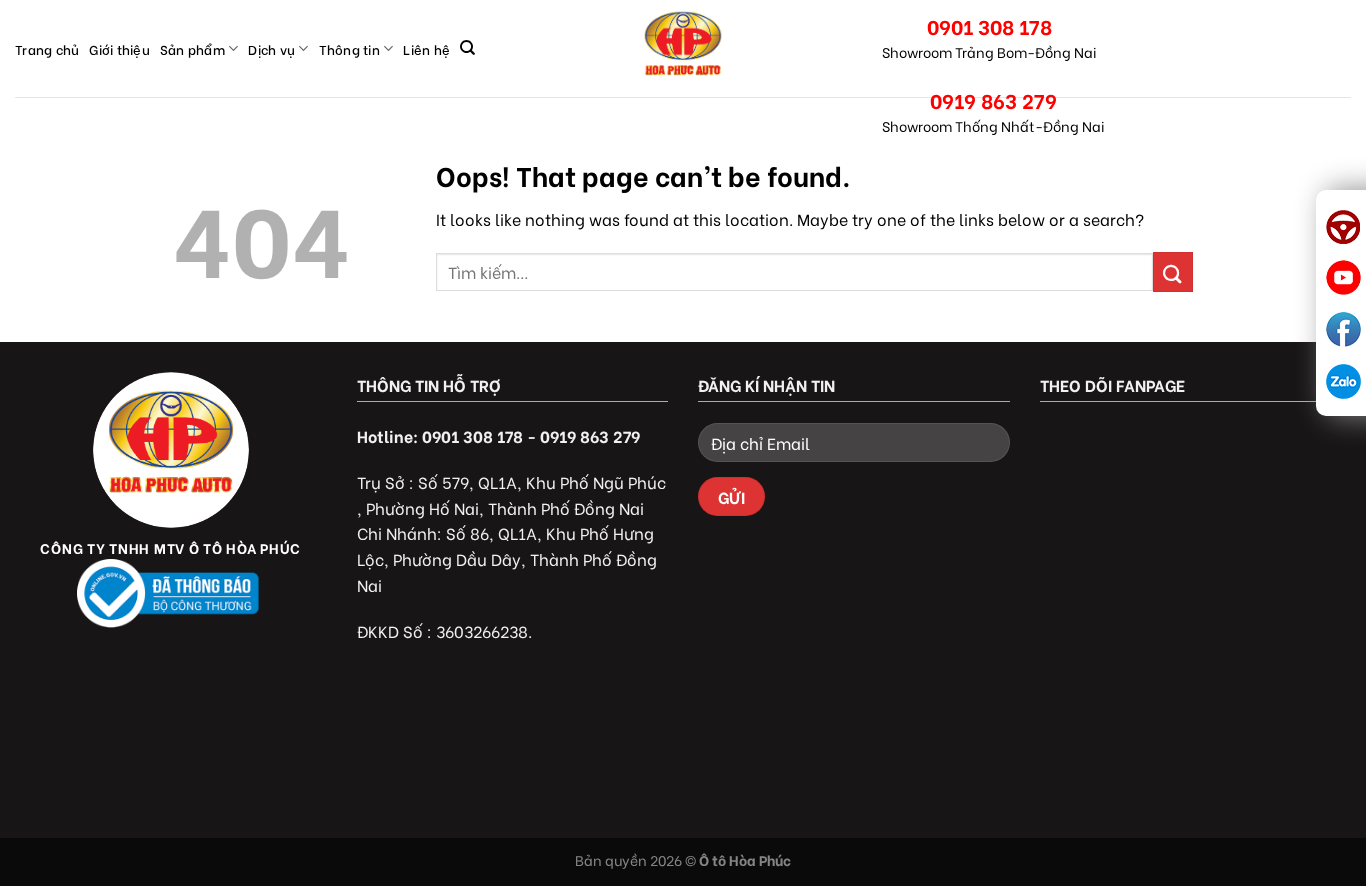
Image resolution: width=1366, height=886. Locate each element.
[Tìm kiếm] (467, 48)
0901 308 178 (989, 25)
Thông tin (349, 49)
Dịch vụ (271, 49)
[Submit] (1173, 271)
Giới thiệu (119, 49)
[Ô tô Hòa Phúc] (683, 48)
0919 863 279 (993, 99)
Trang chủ (47, 49)
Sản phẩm (192, 49)
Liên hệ (426, 49)
